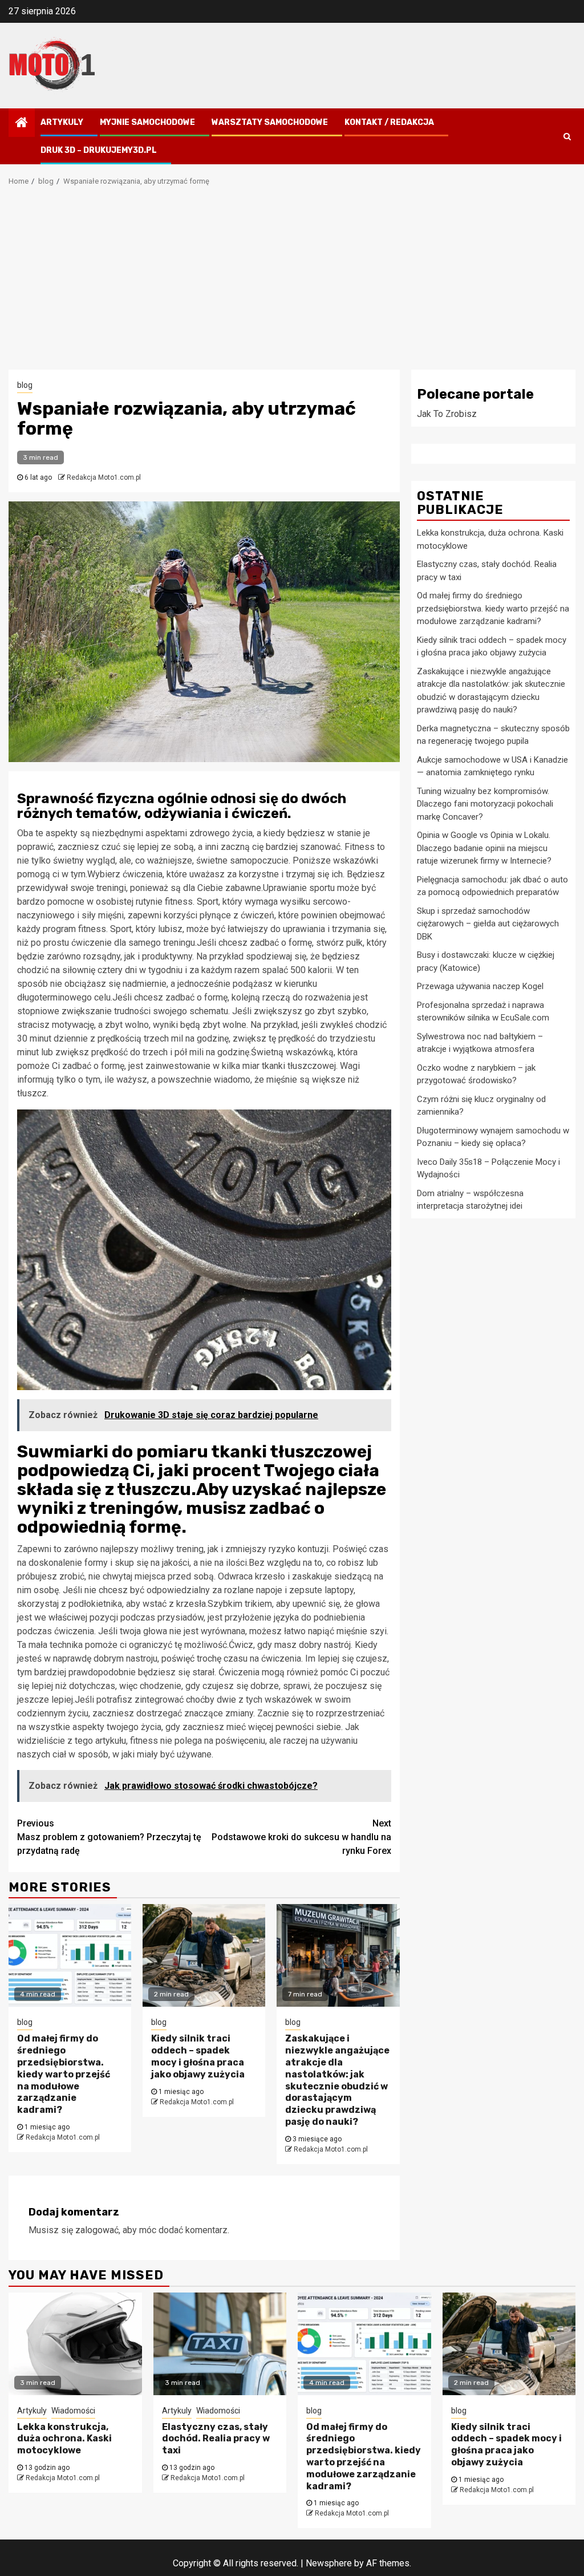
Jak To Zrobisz (447, 414)
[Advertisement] (292, 284)
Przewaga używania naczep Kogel (480, 986)
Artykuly (62, 122)
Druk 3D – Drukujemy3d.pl (99, 150)
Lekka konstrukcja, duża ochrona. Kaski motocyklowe (64, 2439)
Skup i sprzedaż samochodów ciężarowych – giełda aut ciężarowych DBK (488, 924)
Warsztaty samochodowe (270, 122)
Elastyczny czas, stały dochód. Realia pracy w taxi (216, 2439)
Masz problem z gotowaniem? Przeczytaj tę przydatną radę (109, 1837)
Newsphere (329, 2563)
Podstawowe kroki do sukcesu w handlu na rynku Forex (301, 1837)
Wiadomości (73, 2411)
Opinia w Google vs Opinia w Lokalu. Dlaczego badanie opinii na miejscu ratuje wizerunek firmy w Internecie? (484, 848)
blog (25, 385)
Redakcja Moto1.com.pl (104, 477)
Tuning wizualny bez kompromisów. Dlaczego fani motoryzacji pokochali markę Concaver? (485, 804)
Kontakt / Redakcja (389, 122)
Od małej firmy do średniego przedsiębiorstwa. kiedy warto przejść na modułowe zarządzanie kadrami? (64, 2074)
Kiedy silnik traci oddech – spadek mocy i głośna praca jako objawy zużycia (198, 2056)
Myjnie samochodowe (147, 122)
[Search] (567, 136)
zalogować (97, 2230)
